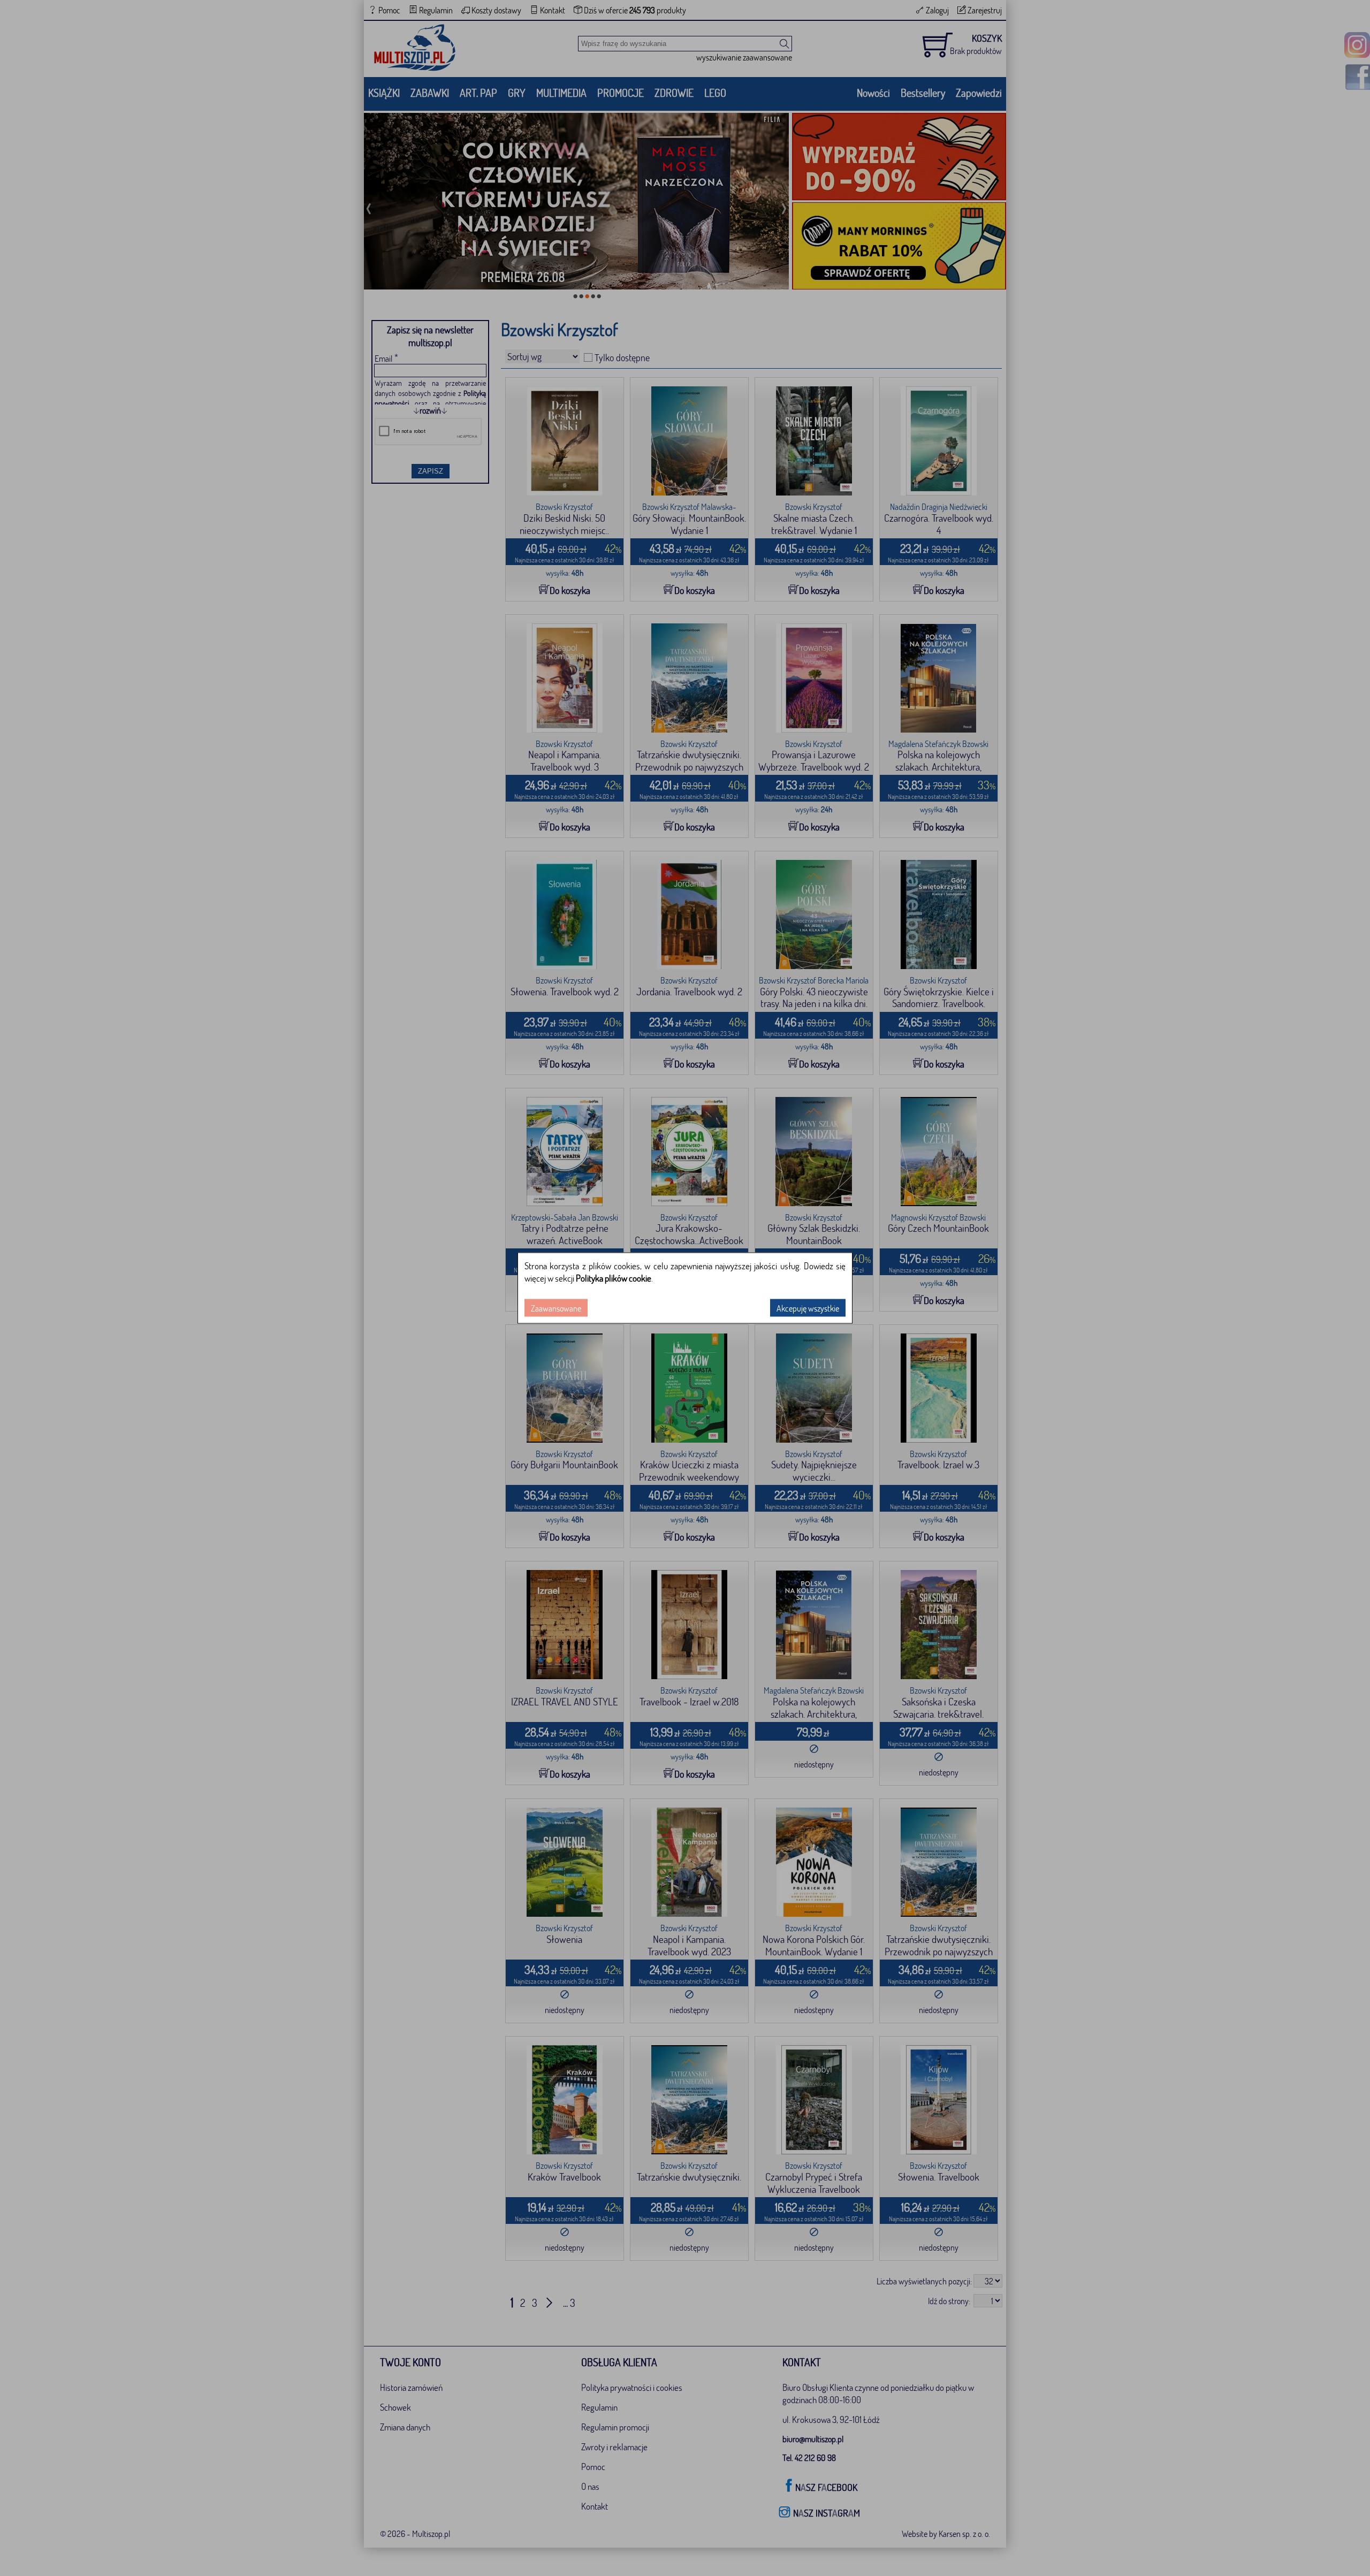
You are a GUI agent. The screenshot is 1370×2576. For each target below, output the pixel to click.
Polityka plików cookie (614, 1278)
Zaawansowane (556, 1308)
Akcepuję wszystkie (808, 1308)
